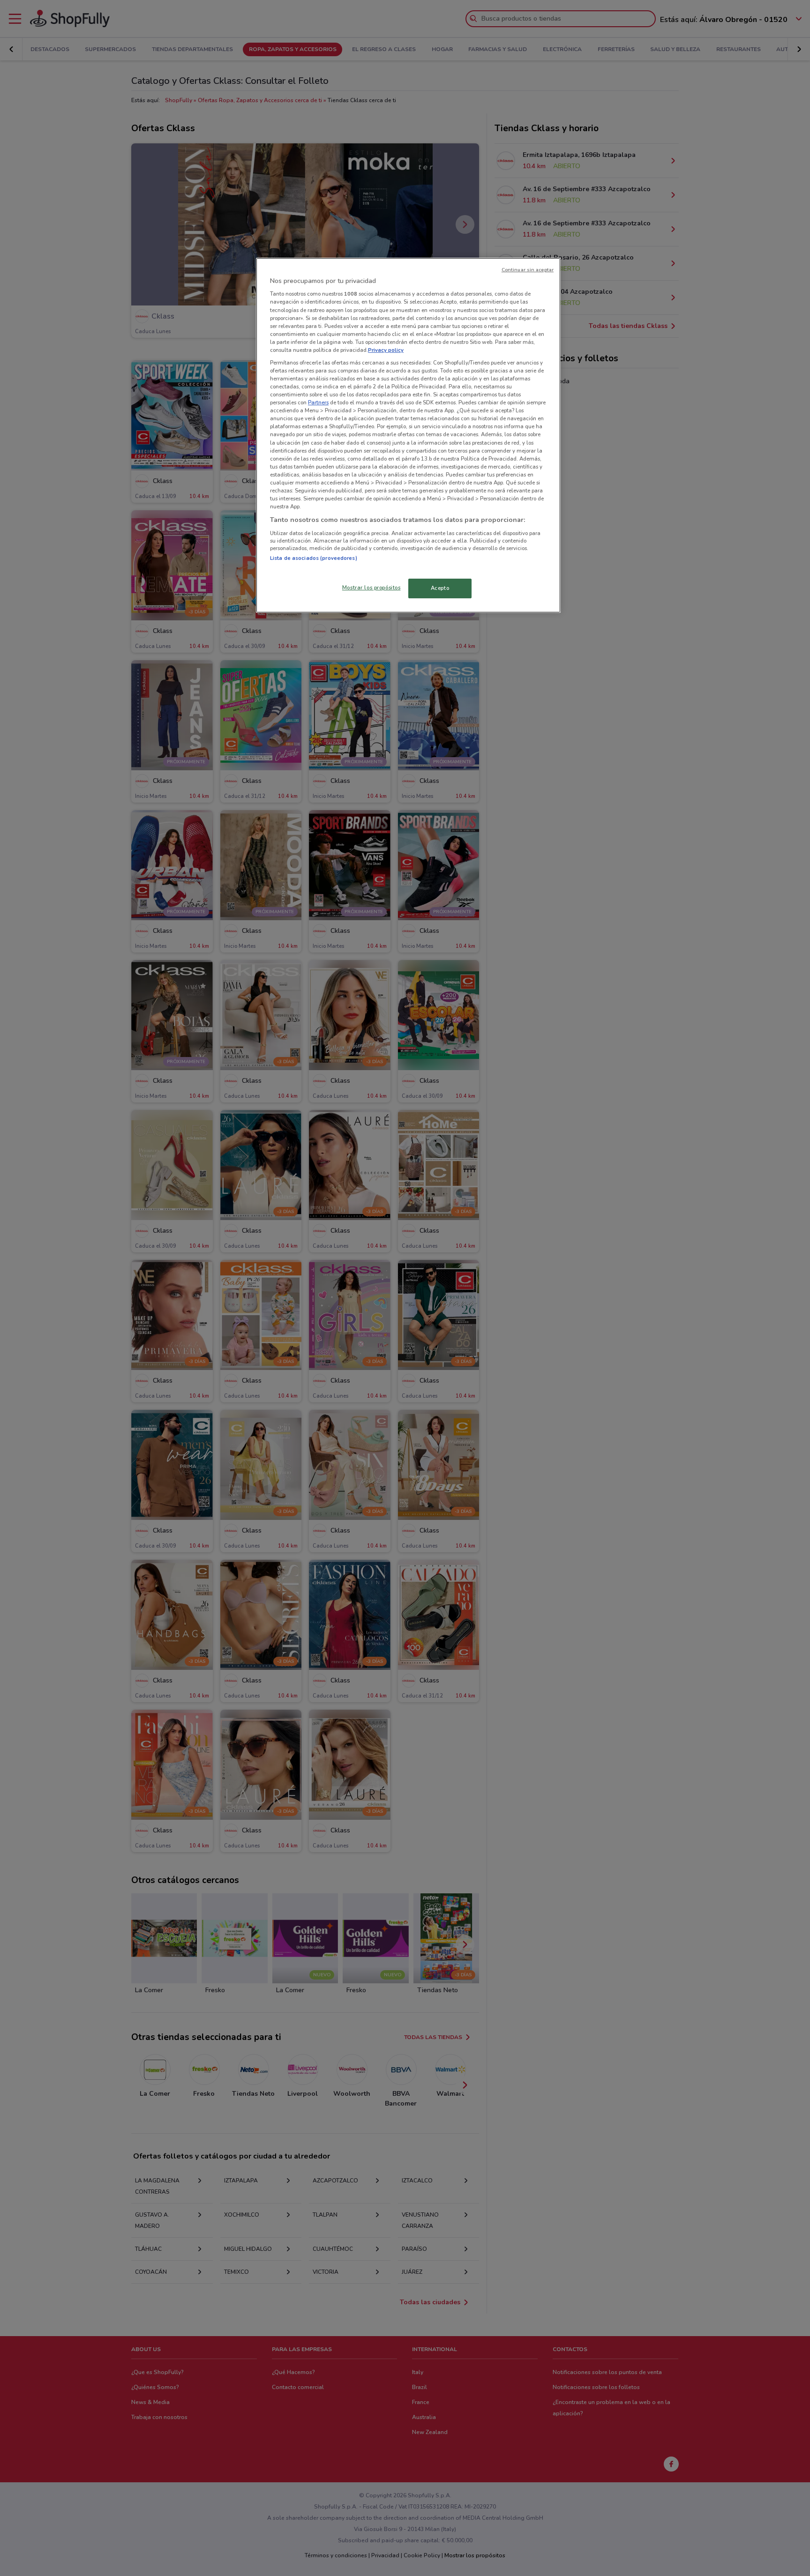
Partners (318, 402)
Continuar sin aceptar (528, 270)
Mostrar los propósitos (371, 588)
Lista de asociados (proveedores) (314, 558)
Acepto (440, 588)
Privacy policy (386, 350)
